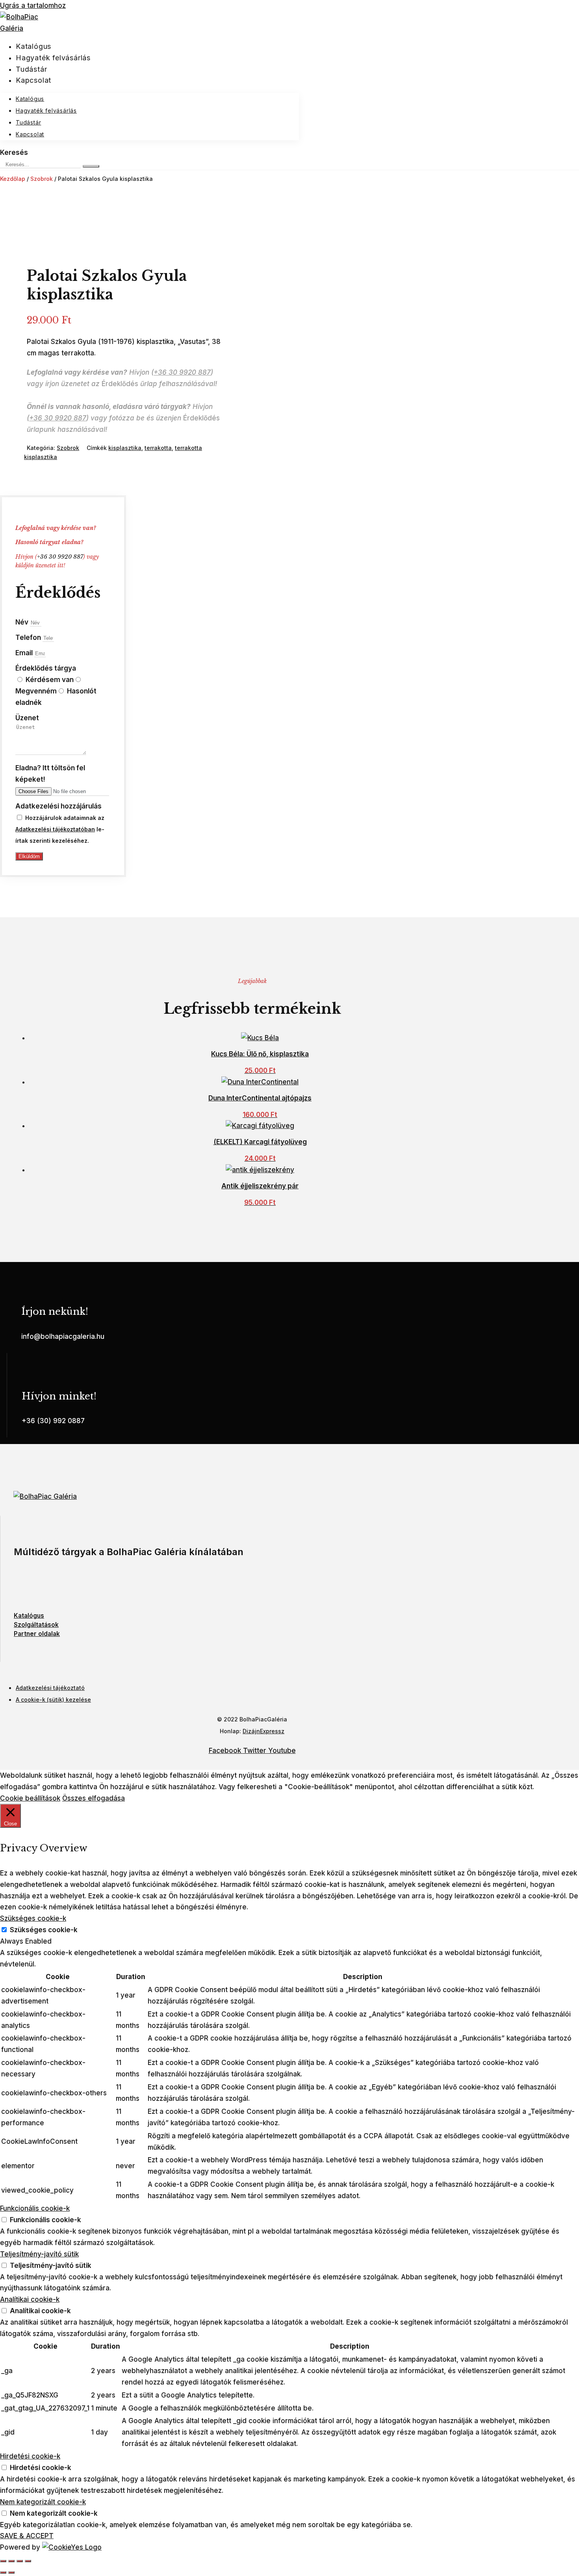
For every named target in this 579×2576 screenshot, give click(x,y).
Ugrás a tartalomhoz (33, 6)
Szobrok (42, 179)
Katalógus (33, 46)
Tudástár (31, 69)
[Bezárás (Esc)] (28, 2561)
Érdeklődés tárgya (46, 668)
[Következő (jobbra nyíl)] (11, 2572)
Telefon (29, 637)
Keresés (14, 152)
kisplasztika (125, 448)
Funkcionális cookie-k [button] (35, 2208)
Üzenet (27, 718)
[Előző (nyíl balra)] (3, 2572)
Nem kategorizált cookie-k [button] (43, 2502)
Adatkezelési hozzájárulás (58, 806)
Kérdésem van (50, 680)
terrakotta (158, 448)
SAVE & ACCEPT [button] (27, 2536)
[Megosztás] (20, 2561)
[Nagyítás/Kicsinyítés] (3, 2561)
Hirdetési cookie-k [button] (30, 2456)
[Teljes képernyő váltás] (11, 2561)
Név (23, 622)
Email (25, 653)
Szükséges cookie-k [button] (33, 1918)
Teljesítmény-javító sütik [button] (39, 2254)
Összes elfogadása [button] (94, 1798)
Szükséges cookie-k (44, 1930)
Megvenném (36, 691)
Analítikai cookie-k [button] (30, 2299)
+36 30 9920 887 (182, 372)
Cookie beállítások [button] (30, 1798)
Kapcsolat (33, 80)
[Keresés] (91, 166)
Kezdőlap (13, 179)
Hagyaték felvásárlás (53, 58)
